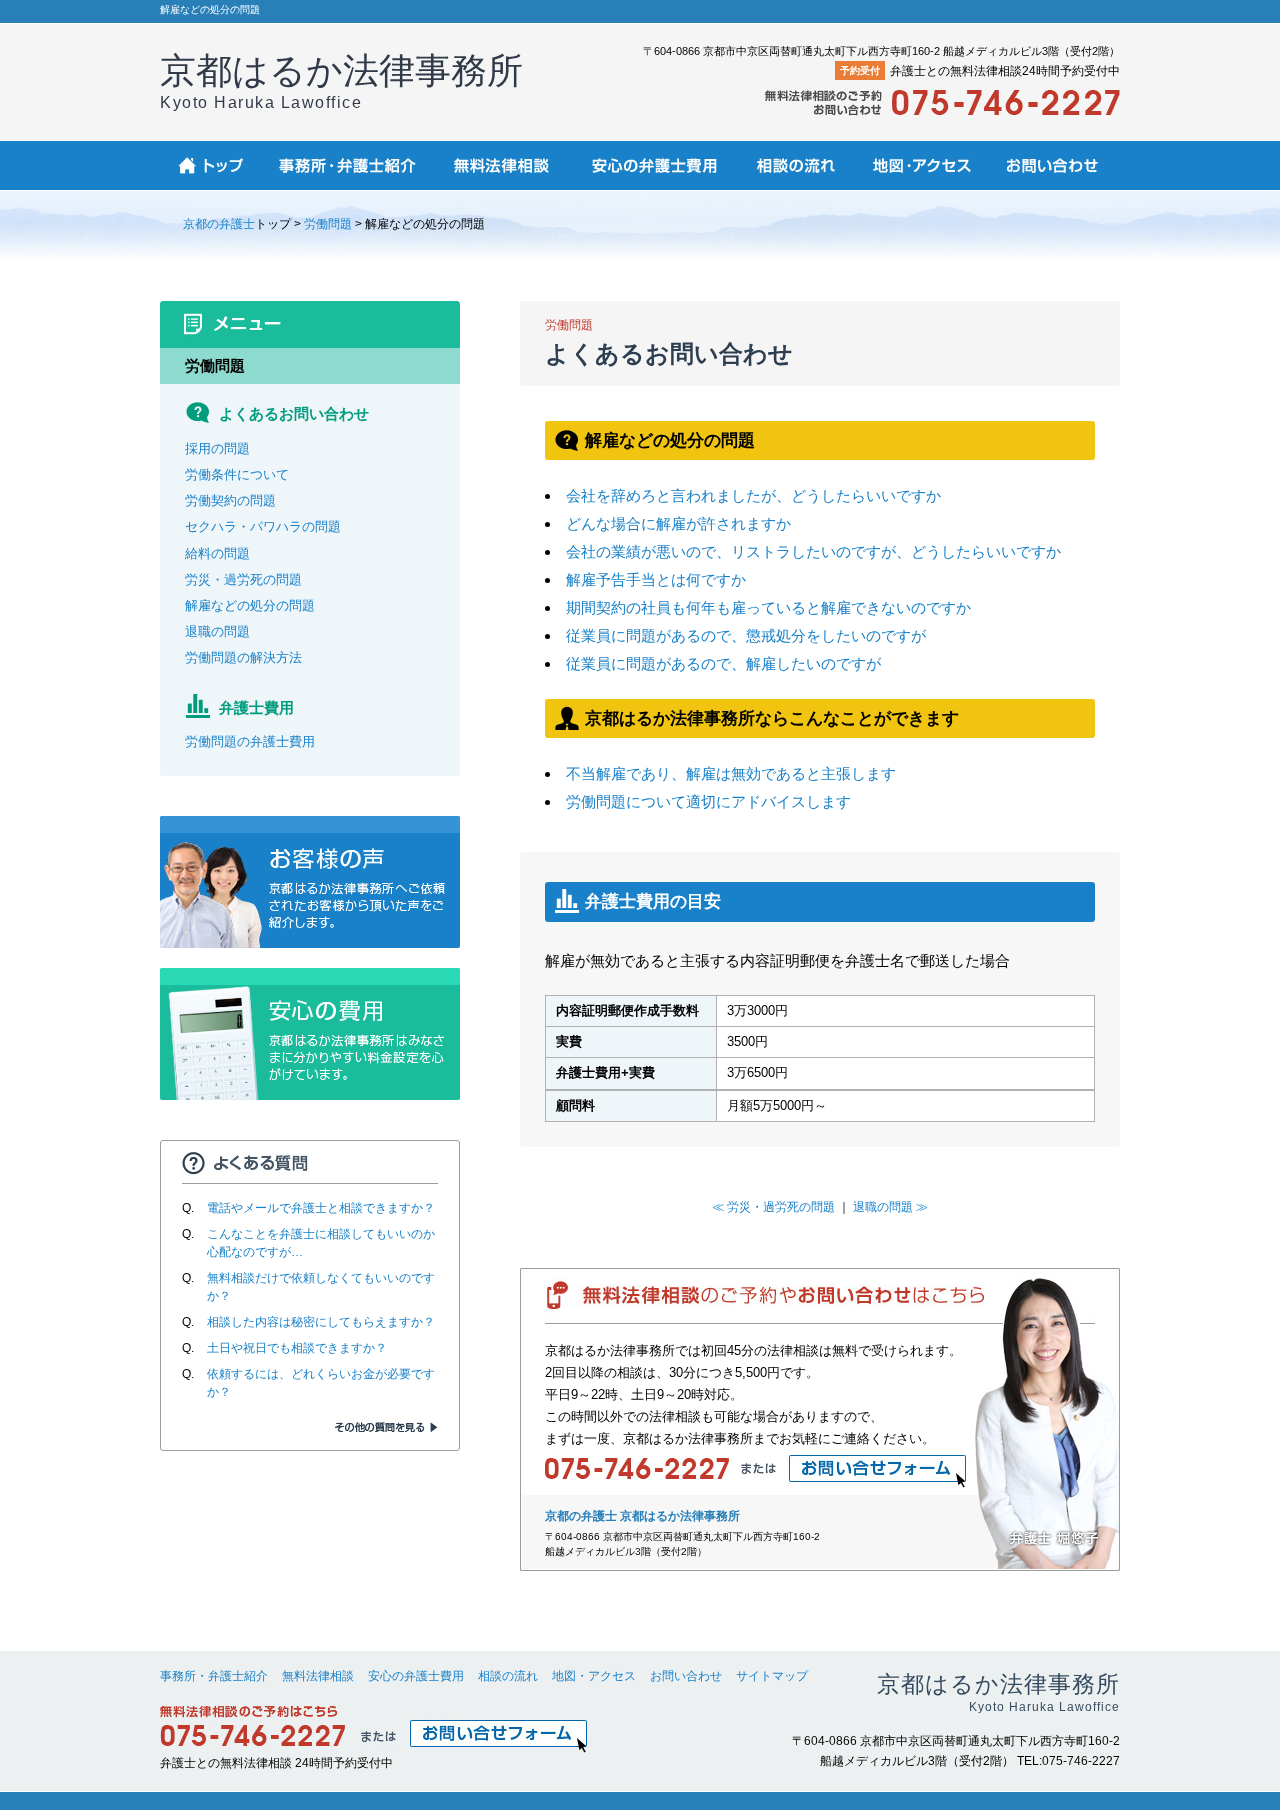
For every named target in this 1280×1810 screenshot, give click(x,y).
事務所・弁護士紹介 (214, 1676)
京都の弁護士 (219, 224)
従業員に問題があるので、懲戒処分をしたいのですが (746, 635)
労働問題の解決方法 (243, 657)
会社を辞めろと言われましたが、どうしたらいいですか (753, 495)
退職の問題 (217, 631)
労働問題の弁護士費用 (250, 741)
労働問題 (328, 224)
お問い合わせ (686, 1676)
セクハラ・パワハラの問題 (263, 526)
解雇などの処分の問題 (250, 605)
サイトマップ (772, 1676)
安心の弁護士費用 (416, 1676)
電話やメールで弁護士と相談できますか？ (321, 1208)
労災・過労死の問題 (243, 579)
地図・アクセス (594, 1676)
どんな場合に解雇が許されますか (678, 523)
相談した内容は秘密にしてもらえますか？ (321, 1322)
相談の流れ (508, 1676)
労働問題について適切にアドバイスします (708, 801)
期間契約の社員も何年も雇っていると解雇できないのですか (768, 607)
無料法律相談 (318, 1676)
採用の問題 (217, 448)
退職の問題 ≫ (890, 1207)
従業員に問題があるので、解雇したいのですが (723, 663)
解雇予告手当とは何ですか (656, 579)
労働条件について (237, 474)
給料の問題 (217, 553)
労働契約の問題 (230, 500)
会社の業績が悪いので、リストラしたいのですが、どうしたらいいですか (813, 551)
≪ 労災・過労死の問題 (773, 1207)
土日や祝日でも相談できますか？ (297, 1348)
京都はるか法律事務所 (341, 80)
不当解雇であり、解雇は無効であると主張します (731, 773)
